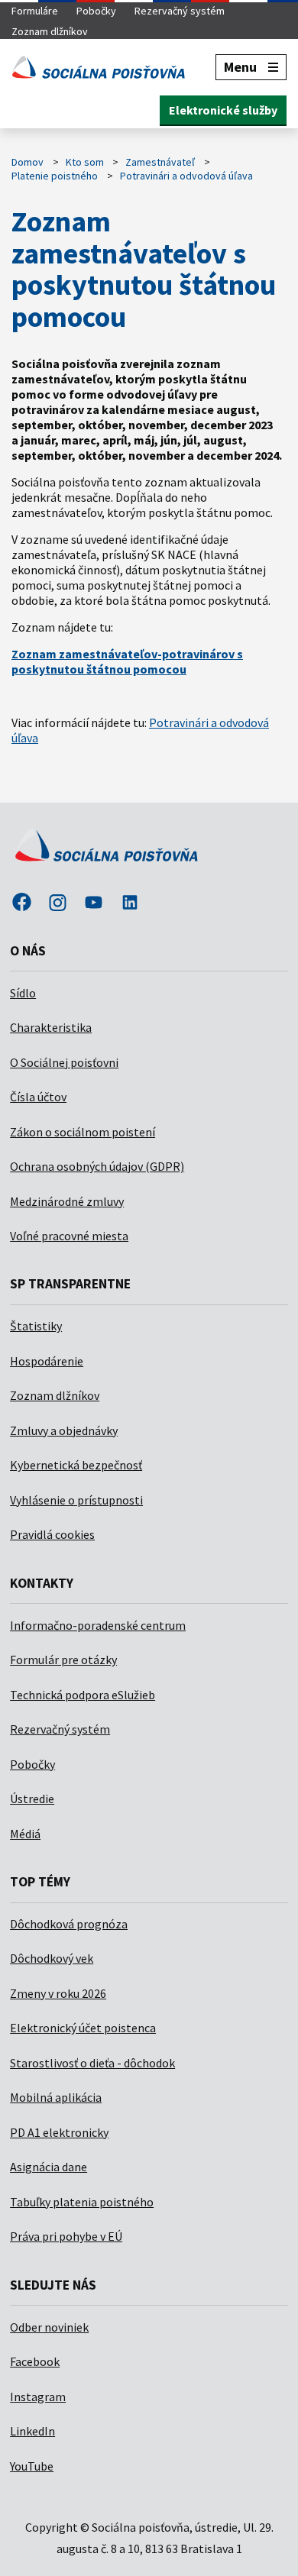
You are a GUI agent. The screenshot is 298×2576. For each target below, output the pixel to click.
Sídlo (23, 993)
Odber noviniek (49, 2327)
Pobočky (96, 11)
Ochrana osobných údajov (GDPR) (97, 1166)
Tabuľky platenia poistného (82, 2202)
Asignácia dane (49, 2167)
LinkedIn (32, 2431)
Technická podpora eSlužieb (83, 1695)
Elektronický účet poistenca (83, 2028)
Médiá (25, 1834)
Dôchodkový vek (52, 1958)
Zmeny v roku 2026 (58, 1993)
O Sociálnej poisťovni (64, 1062)
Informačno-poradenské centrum (98, 1625)
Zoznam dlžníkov (50, 31)
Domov (28, 162)
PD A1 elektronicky (59, 2132)
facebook (21, 903)
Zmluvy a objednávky (64, 1430)
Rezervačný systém (180, 11)
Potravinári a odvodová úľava (186, 176)
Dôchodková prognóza (69, 1924)
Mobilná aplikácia (56, 2097)
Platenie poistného (55, 176)
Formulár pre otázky (63, 1660)
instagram (57, 903)
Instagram (38, 2397)
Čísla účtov (38, 1097)
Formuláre (35, 11)
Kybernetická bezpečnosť (76, 1465)
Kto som (85, 162)
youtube (94, 903)
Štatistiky (36, 1326)
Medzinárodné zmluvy (67, 1201)
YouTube (32, 2466)
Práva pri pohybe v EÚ (66, 2236)
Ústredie (32, 1799)
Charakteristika (51, 1027)
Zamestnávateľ (160, 162)
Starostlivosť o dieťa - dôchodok (92, 2063)
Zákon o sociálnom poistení (83, 1132)
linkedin (130, 903)
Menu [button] (240, 67)
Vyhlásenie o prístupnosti (76, 1500)
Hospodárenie (47, 1361)
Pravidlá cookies (52, 1534)
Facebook (35, 2361)
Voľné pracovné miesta (69, 1236)
